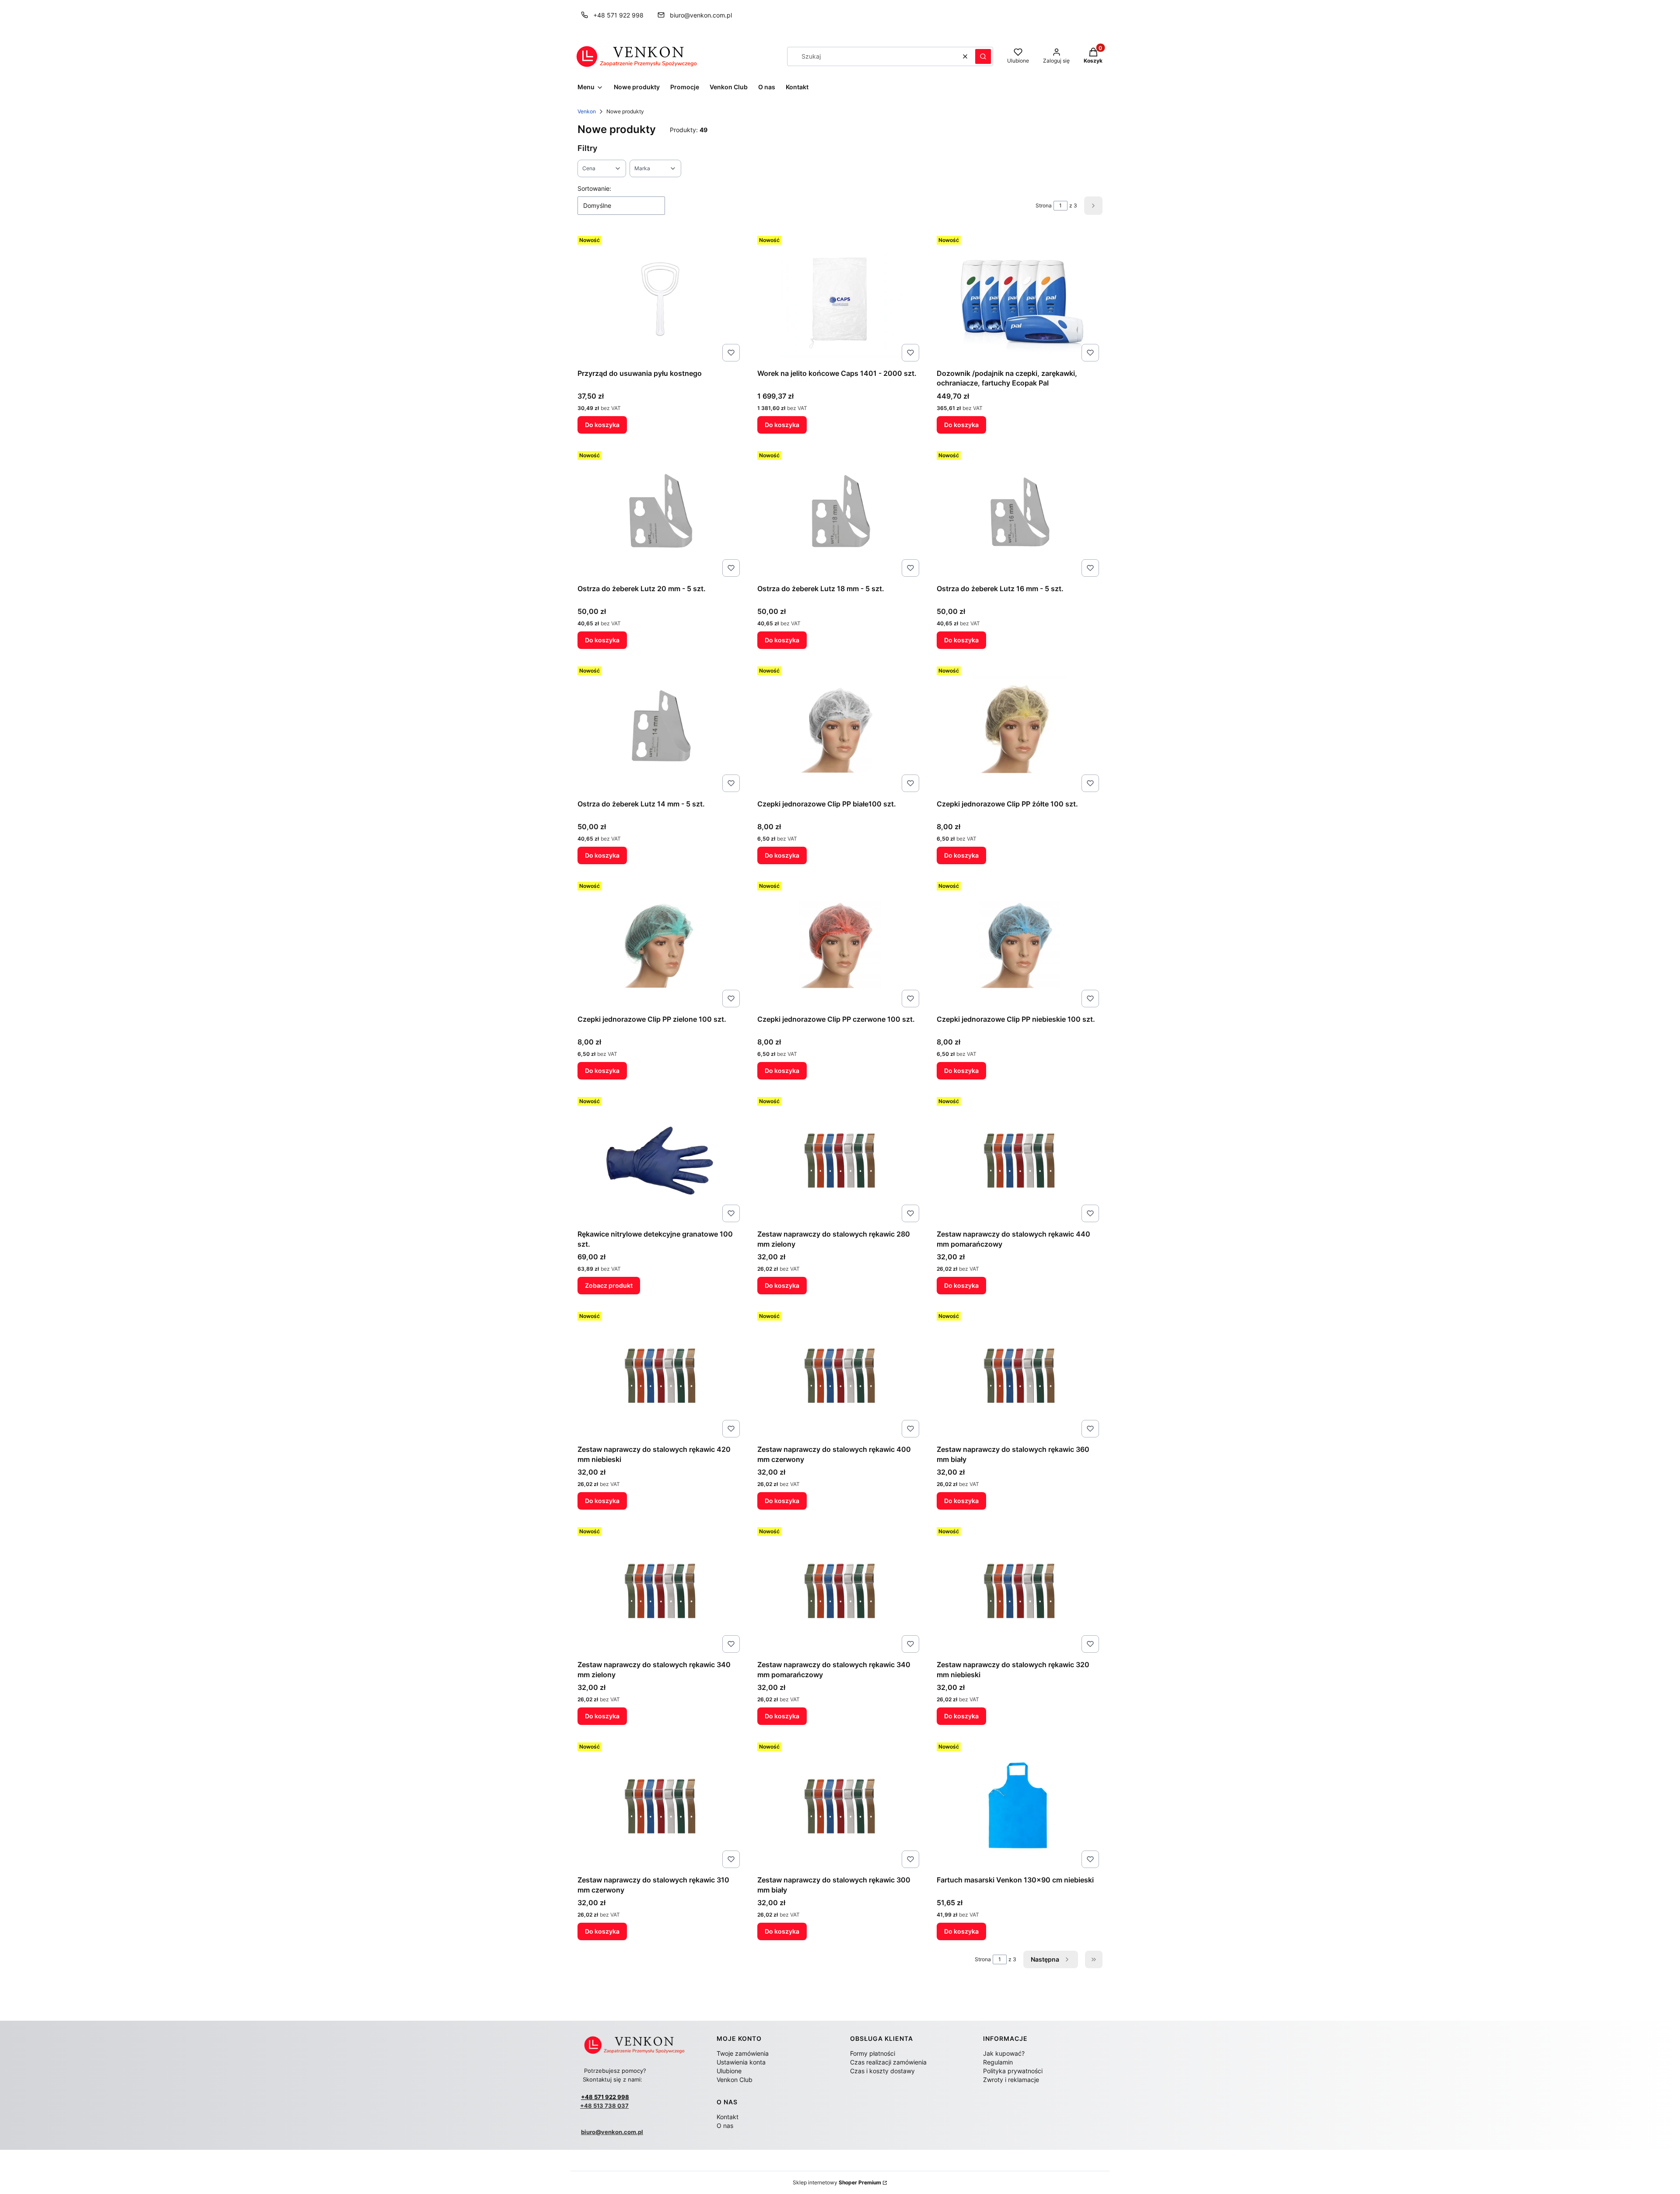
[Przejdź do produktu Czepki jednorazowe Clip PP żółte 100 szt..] (1020, 729)
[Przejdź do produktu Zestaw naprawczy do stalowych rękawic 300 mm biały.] (840, 1805)
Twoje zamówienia (743, 2053)
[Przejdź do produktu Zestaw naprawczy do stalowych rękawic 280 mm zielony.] (840, 1160)
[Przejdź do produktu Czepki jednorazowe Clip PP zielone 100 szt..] (660, 945)
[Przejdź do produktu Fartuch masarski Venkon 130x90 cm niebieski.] (1020, 1805)
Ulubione (729, 2071)
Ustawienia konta (741, 2062)
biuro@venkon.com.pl (701, 15)
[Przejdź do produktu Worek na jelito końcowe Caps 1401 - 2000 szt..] (840, 299)
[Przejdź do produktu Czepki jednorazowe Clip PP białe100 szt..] (840, 729)
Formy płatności (873, 2053)
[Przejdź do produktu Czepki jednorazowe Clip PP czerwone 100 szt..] (840, 945)
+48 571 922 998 (618, 15)
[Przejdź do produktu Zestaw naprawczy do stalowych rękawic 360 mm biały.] (1020, 1375)
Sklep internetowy (837, 2182)
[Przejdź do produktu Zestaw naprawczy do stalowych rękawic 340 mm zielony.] (660, 1590)
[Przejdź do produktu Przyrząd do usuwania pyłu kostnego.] (660, 299)
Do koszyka (602, 425)
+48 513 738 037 (604, 2106)
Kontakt (728, 2117)
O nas (725, 2126)
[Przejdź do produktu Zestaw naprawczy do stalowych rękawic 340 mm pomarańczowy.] (840, 1590)
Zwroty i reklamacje (1011, 2080)
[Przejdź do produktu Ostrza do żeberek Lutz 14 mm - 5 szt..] (660, 729)
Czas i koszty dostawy (882, 2071)
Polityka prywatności (1013, 2071)
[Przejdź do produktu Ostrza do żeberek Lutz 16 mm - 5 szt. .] (1020, 514)
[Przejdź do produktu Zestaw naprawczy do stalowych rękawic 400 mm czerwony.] (840, 1375)
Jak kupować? (1004, 2053)
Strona (1044, 205)
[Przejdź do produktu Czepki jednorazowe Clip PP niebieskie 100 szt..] (1020, 945)
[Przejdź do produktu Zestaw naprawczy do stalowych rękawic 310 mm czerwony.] (660, 1805)
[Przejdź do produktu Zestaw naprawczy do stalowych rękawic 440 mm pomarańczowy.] (1020, 1160)
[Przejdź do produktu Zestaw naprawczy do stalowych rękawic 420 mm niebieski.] (660, 1375)
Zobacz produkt (609, 1285)
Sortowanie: (594, 188)
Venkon (587, 111)
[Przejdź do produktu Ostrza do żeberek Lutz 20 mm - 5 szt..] (660, 514)
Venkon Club (735, 2080)
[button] (983, 56)
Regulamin (998, 2062)
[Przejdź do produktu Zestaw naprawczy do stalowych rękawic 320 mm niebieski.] (1020, 1590)
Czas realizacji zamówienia (888, 2062)
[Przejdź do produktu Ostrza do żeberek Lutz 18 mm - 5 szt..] (840, 514)
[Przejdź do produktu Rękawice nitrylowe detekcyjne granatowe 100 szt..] (660, 1160)
